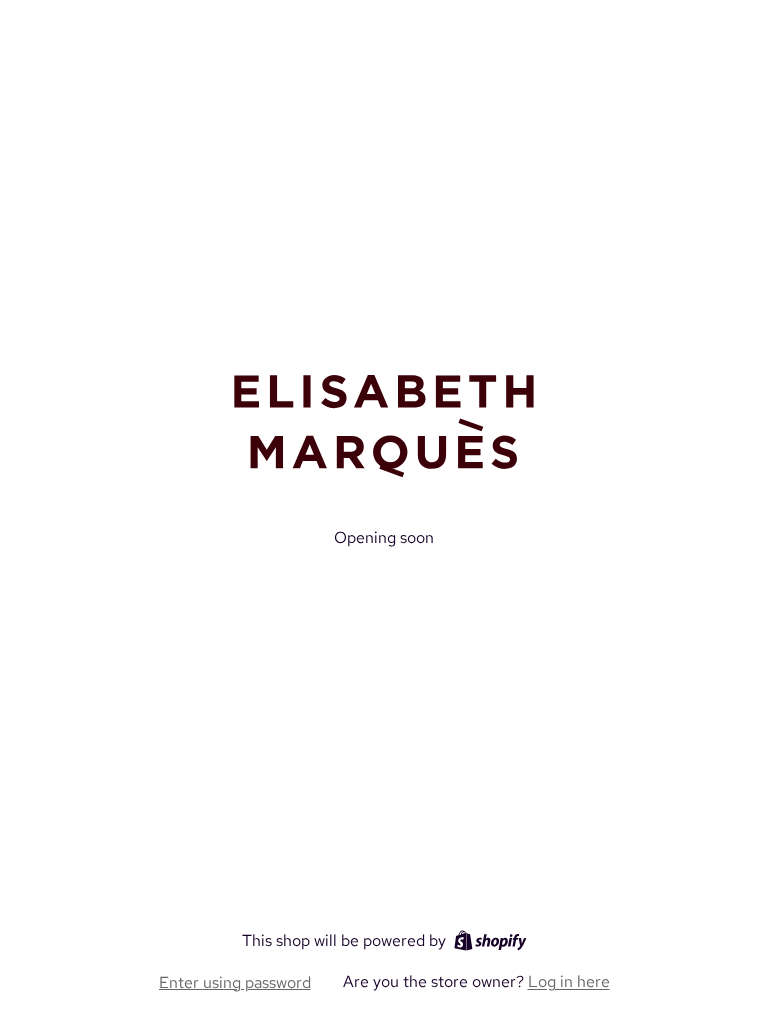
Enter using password (235, 982)
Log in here (569, 981)
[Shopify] (490, 940)
